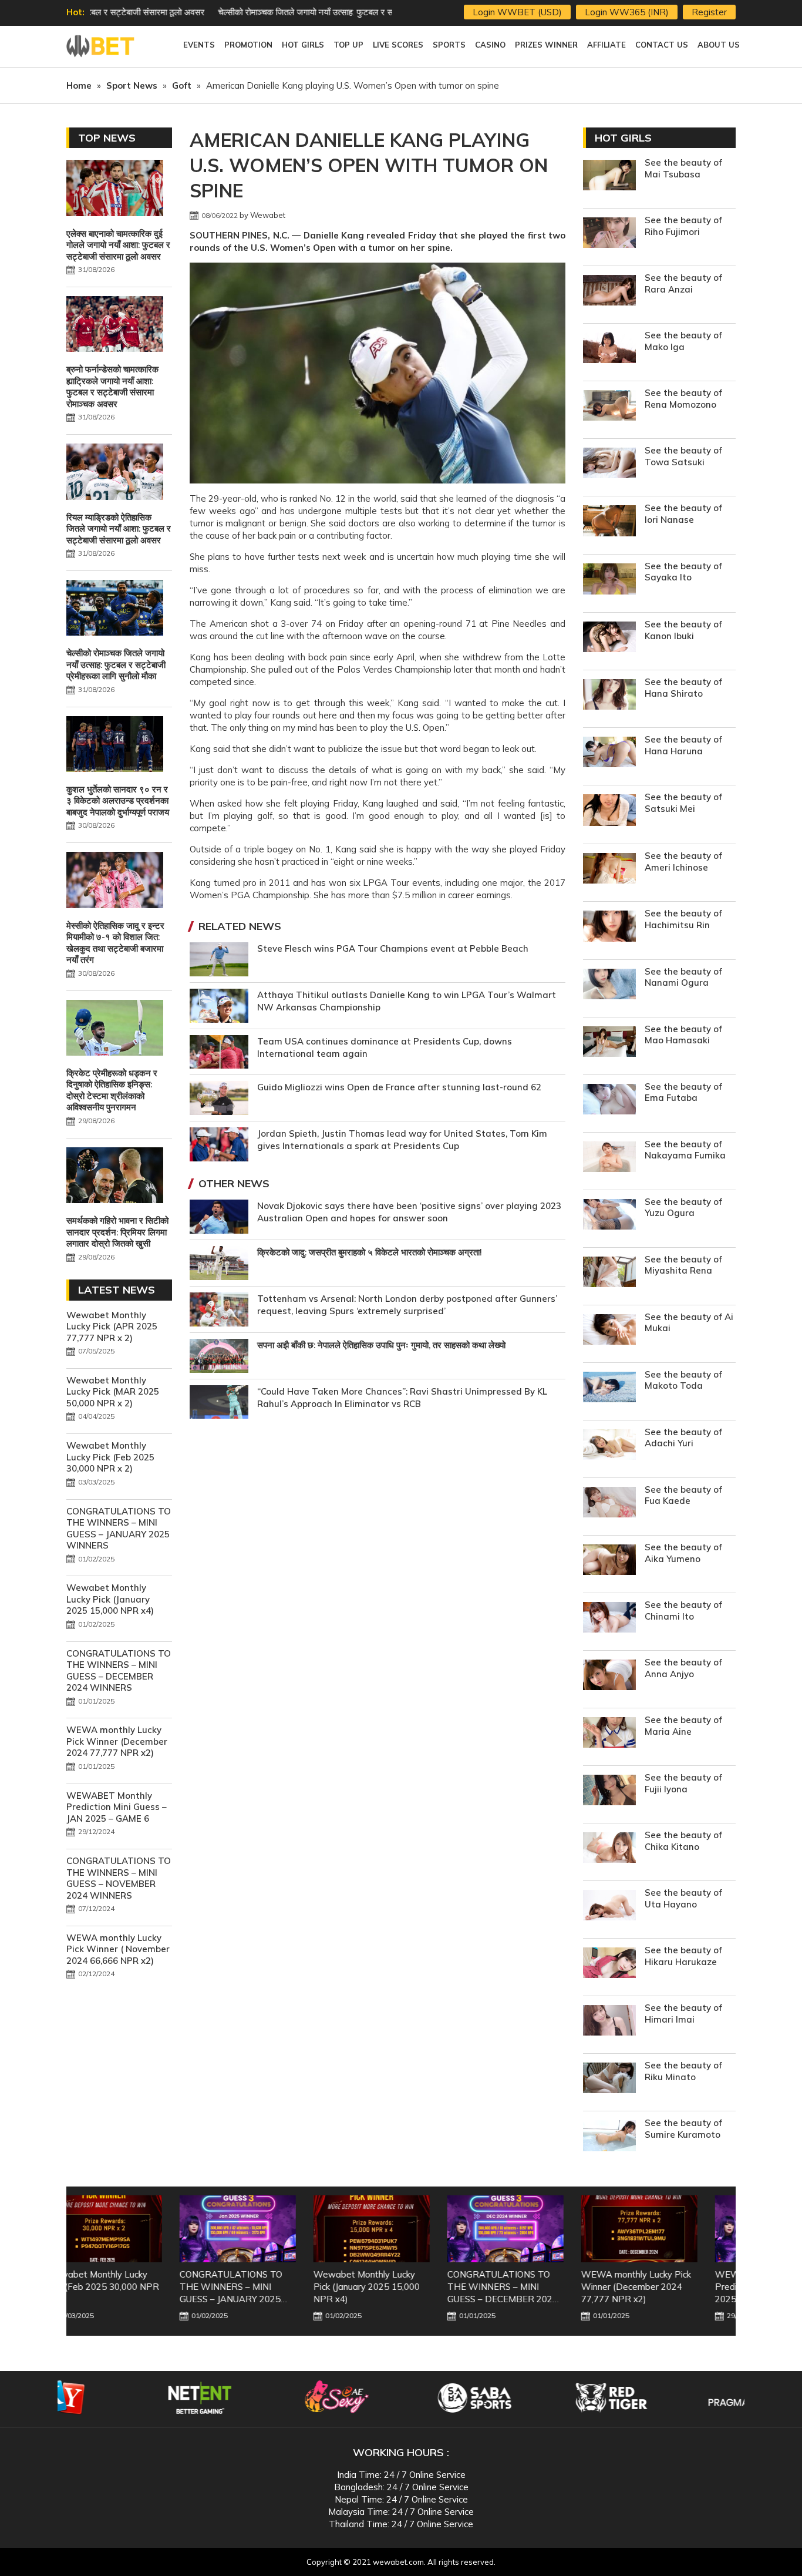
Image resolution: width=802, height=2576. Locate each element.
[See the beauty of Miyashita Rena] (609, 1273)
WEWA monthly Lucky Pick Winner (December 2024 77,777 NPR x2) (117, 1741)
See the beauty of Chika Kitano (683, 1841)
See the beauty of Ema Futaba (683, 1092)
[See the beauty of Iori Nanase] (609, 522)
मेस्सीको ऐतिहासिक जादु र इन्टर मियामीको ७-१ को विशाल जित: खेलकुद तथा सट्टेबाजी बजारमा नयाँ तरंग (115, 943)
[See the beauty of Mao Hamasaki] (609, 1043)
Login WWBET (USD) (517, 12)
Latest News (117, 1290)
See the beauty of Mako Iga (683, 341)
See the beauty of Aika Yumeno (683, 1553)
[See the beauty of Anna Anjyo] (609, 1676)
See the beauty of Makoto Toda (683, 1380)
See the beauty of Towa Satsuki (683, 456)
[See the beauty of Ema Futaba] (609, 1101)
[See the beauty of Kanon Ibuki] (609, 638)
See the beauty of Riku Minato (683, 2071)
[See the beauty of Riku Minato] (609, 2079)
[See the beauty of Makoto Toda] (609, 1388)
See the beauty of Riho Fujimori (683, 226)
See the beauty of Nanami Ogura (683, 977)
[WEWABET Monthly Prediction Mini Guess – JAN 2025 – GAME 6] (669, 2229)
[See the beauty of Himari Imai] (609, 2022)
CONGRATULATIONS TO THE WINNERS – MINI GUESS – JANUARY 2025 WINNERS (119, 1529)
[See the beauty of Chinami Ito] (609, 1619)
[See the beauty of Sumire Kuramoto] (609, 2137)
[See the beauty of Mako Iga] (609, 349)
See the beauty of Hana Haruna (683, 745)
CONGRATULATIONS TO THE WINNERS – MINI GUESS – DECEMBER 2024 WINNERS (119, 1671)
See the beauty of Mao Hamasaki (683, 1035)
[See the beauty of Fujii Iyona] (609, 1791)
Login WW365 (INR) (627, 12)
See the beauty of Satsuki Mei (683, 803)
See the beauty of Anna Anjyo (683, 1668)
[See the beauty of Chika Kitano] (609, 1849)
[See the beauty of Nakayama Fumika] (609, 1158)
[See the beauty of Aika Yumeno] (609, 1561)
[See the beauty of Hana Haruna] (609, 753)
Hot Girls (623, 138)
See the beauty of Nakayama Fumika (685, 1150)
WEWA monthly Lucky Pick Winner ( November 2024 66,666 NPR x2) (118, 1949)
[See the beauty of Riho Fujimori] (609, 234)
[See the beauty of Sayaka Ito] (609, 581)
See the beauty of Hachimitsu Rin (683, 919)
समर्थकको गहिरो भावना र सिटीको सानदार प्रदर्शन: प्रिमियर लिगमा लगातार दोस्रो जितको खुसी (117, 1232)
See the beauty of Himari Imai (683, 2014)
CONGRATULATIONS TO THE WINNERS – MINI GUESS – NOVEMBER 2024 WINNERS (119, 1878)
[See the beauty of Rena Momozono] (609, 407)
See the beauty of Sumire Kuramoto (683, 2129)
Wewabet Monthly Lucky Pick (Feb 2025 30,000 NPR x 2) (110, 1457)
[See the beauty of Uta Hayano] (609, 1907)
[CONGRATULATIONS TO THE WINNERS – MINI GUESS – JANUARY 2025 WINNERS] (133, 2229)
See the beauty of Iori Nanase (683, 514)
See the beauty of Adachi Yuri (683, 1438)
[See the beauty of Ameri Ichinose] (609, 870)
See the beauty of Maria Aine (683, 1726)
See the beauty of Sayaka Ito (683, 572)
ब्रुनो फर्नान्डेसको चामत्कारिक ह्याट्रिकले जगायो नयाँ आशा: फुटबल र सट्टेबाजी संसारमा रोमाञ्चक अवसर (112, 387)
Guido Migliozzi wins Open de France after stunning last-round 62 (399, 1087)
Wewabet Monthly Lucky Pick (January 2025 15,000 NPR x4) (110, 1599)
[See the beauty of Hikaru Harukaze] (609, 1964)
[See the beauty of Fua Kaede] (609, 1504)
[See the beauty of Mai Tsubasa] (609, 177)
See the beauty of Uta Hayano (683, 1898)
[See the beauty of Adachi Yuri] (609, 1446)
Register (709, 12)
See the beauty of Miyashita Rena (683, 1265)
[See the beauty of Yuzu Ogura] (609, 1216)
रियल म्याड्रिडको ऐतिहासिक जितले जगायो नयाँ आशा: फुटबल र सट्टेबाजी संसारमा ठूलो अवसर (119, 529)
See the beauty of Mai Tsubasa (683, 168)
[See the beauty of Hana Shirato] (609, 696)
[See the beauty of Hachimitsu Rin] (609, 927)
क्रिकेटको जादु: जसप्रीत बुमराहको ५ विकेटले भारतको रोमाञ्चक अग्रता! (370, 1252)
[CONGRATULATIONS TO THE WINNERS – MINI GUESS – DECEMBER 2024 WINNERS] (401, 2229)
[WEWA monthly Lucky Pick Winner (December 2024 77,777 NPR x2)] (535, 2229)
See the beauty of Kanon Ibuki (683, 630)
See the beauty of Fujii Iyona (683, 1783)
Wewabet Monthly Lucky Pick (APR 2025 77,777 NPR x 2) (112, 1326)
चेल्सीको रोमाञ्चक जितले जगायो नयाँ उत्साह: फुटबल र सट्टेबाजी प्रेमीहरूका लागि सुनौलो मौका (236, 12)
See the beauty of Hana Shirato (683, 688)
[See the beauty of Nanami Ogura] (609, 985)
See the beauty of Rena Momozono (683, 399)
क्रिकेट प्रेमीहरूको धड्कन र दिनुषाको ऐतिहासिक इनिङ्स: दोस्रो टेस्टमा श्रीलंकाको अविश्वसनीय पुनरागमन (112, 1090)
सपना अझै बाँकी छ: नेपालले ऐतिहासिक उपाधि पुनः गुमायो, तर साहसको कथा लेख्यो (381, 1345)
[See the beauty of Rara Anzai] (609, 292)
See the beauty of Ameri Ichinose (683, 862)
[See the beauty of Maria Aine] (609, 1734)
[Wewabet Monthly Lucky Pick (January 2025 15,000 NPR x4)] (267, 2229)
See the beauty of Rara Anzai (683, 283)
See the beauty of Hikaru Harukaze (683, 1956)
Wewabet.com (102, 46)
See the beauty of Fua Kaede (683, 1495)
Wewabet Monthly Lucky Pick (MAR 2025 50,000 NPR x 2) (113, 1392)
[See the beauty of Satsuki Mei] (609, 812)
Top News (107, 138)
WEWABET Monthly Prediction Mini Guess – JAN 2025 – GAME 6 (117, 1807)
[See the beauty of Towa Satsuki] (609, 464)
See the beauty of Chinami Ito (683, 1611)
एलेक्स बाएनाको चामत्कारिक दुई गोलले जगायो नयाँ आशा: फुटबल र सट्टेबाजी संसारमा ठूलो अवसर (118, 245)
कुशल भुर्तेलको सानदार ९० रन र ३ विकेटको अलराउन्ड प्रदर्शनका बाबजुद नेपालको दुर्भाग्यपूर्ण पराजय (118, 801)
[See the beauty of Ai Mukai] (609, 1331)
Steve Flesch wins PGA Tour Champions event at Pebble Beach (393, 948)
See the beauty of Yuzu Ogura (683, 1208)
